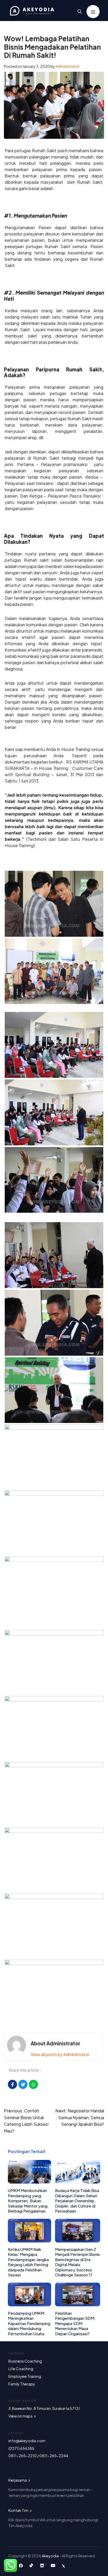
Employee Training (25, 2376)
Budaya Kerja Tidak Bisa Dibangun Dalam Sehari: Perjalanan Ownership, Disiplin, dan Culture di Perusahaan (77, 2201)
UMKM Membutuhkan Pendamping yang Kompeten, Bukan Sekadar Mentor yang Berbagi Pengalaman (28, 2201)
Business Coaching (25, 2361)
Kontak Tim (19, 2510)
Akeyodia (50, 2556)
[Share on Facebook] (12, 2084)
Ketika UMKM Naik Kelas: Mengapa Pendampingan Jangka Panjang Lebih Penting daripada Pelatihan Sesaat (28, 2262)
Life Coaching (21, 2369)
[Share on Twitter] (23, 2084)
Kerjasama (18, 2480)
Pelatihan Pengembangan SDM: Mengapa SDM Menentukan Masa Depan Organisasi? (75, 2323)
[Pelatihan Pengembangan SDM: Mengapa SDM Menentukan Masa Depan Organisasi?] (78, 2305)
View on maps (21, 2416)
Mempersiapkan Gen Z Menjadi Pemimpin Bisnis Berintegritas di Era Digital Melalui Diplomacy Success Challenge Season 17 (77, 2262)
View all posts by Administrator (60, 2054)
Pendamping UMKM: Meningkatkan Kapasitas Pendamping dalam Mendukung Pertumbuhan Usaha (29, 2323)
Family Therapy (22, 2384)
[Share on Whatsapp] (33, 2084)
